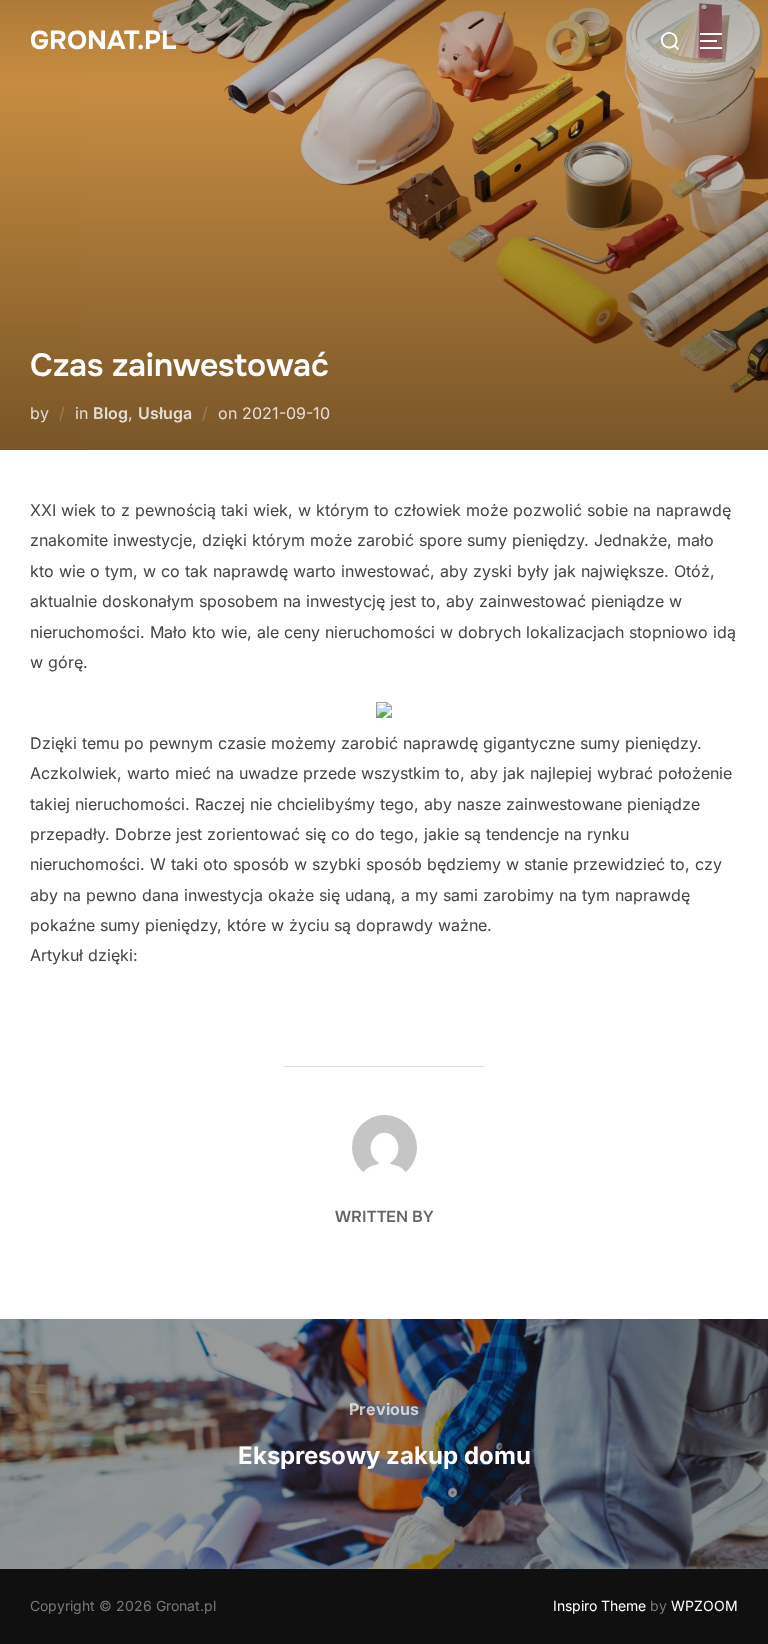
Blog (110, 413)
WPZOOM (704, 1605)
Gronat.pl (103, 40)
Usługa (165, 413)
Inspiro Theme (599, 1605)
